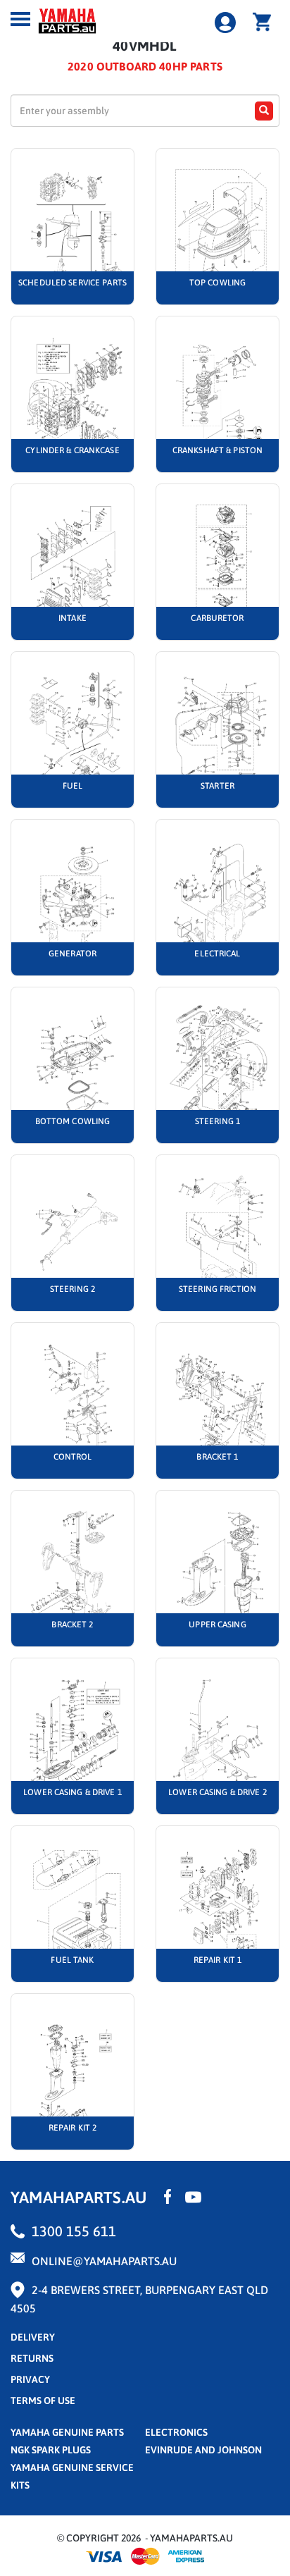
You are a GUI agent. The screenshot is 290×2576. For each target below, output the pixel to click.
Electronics (176, 2432)
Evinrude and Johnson (203, 2450)
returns (32, 2358)
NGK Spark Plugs (51, 2450)
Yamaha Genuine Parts (67, 2432)
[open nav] (20, 19)
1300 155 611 (74, 2231)
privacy (30, 2379)
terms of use (43, 2401)
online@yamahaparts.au (104, 2261)
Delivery (33, 2337)
